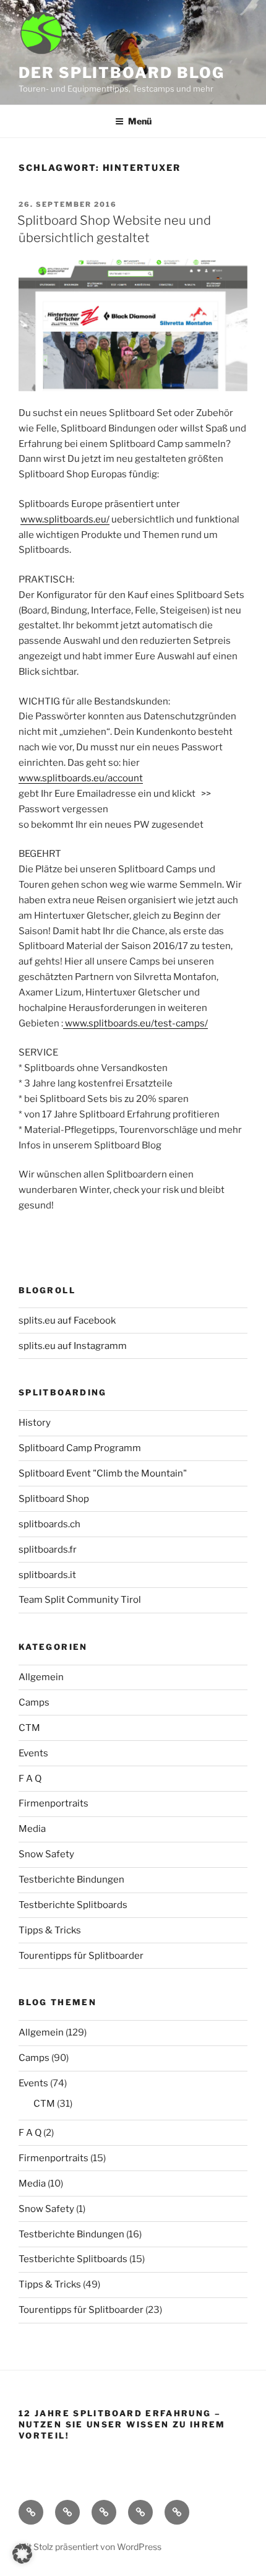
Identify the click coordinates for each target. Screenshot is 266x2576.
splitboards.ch (49, 1524)
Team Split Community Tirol (80, 1600)
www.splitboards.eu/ (65, 519)
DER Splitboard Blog (121, 73)
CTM (29, 1728)
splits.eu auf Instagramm (73, 1346)
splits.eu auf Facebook (67, 1321)
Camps (34, 1702)
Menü (140, 121)
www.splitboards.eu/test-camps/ (135, 1023)
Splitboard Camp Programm (80, 1448)
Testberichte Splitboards (73, 1905)
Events (33, 1753)
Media (32, 1829)
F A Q (30, 1779)
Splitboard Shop (54, 1499)
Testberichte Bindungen (71, 1880)
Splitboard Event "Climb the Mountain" (103, 1473)
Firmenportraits (54, 1803)
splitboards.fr (48, 1550)
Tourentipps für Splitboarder (81, 1956)
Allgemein (41, 1677)
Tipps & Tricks (50, 1930)
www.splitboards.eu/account (81, 778)
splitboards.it (47, 1575)
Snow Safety (46, 1854)
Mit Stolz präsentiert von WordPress (90, 2547)
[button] (22, 2554)
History (35, 1423)
